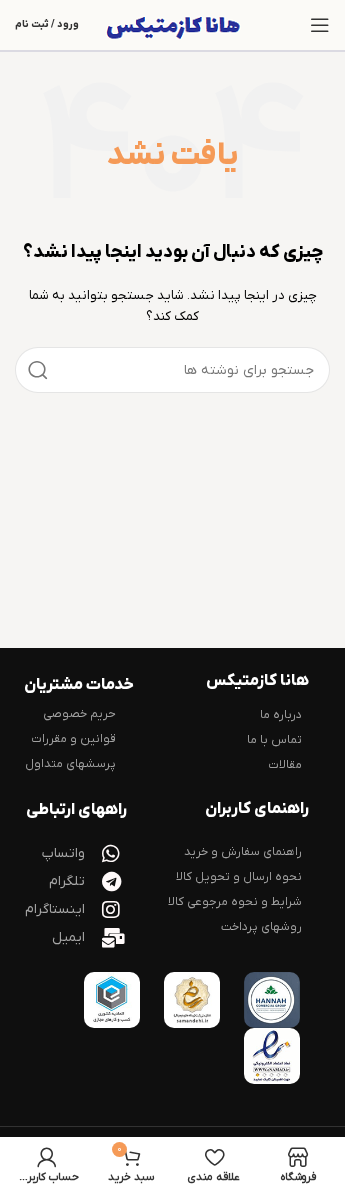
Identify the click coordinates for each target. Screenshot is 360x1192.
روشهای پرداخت (261, 927)
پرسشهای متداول (70, 764)
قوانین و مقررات (73, 739)
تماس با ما (274, 740)
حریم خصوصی (79, 714)
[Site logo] (176, 25)
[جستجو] (38, 370)
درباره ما (281, 715)
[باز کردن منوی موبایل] (320, 25)
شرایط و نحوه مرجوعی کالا (235, 902)
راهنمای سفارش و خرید (243, 852)
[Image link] (272, 1000)
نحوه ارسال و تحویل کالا (239, 877)
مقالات (285, 765)
